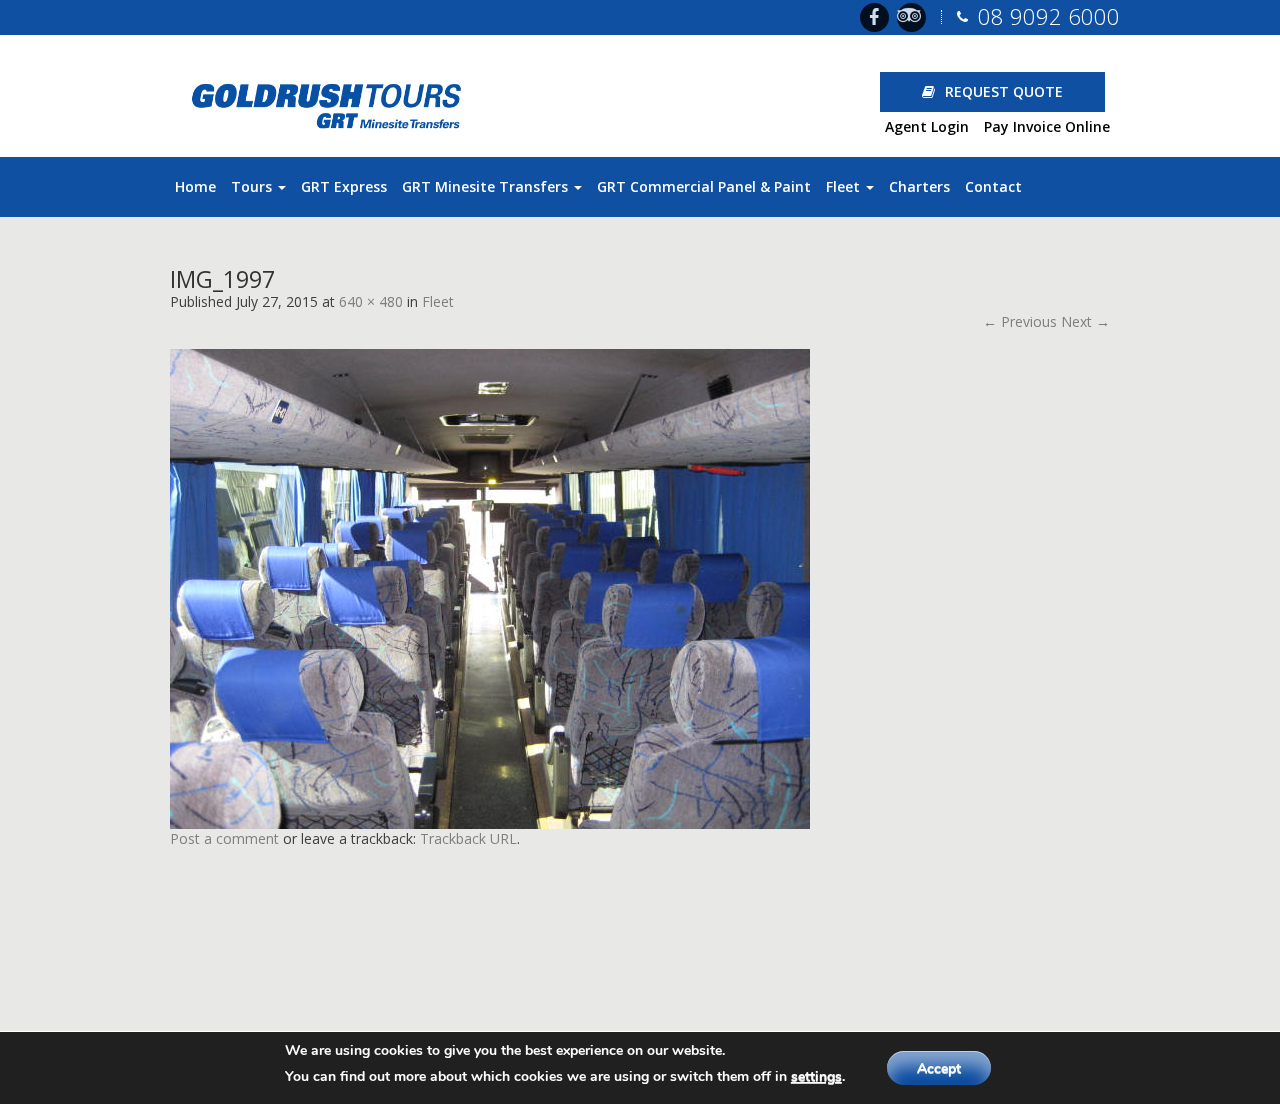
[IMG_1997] (640, 580)
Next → (1085, 321)
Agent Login (927, 126)
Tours (253, 186)
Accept (939, 1068)
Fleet (845, 186)
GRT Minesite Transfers (487, 186)
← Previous (1020, 321)
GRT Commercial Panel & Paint (704, 186)
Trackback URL (468, 838)
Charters (919, 186)
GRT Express (344, 186)
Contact (993, 186)
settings (816, 1076)
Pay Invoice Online (1047, 126)
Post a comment (224, 838)
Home (195, 186)
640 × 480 (371, 301)
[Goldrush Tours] (331, 102)
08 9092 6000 (1049, 16)
